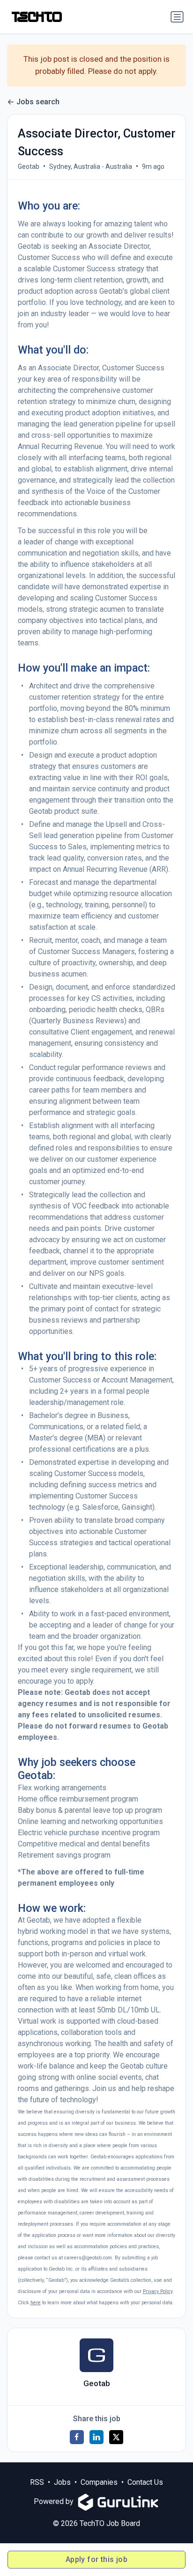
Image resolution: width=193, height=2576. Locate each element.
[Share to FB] (77, 2437)
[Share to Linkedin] (96, 2437)
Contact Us (145, 2482)
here (36, 2303)
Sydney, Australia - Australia (91, 166)
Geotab (29, 166)
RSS (37, 2482)
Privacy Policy (158, 2291)
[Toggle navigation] (177, 17)
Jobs (62, 2482)
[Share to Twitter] (116, 2437)
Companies (99, 2482)
